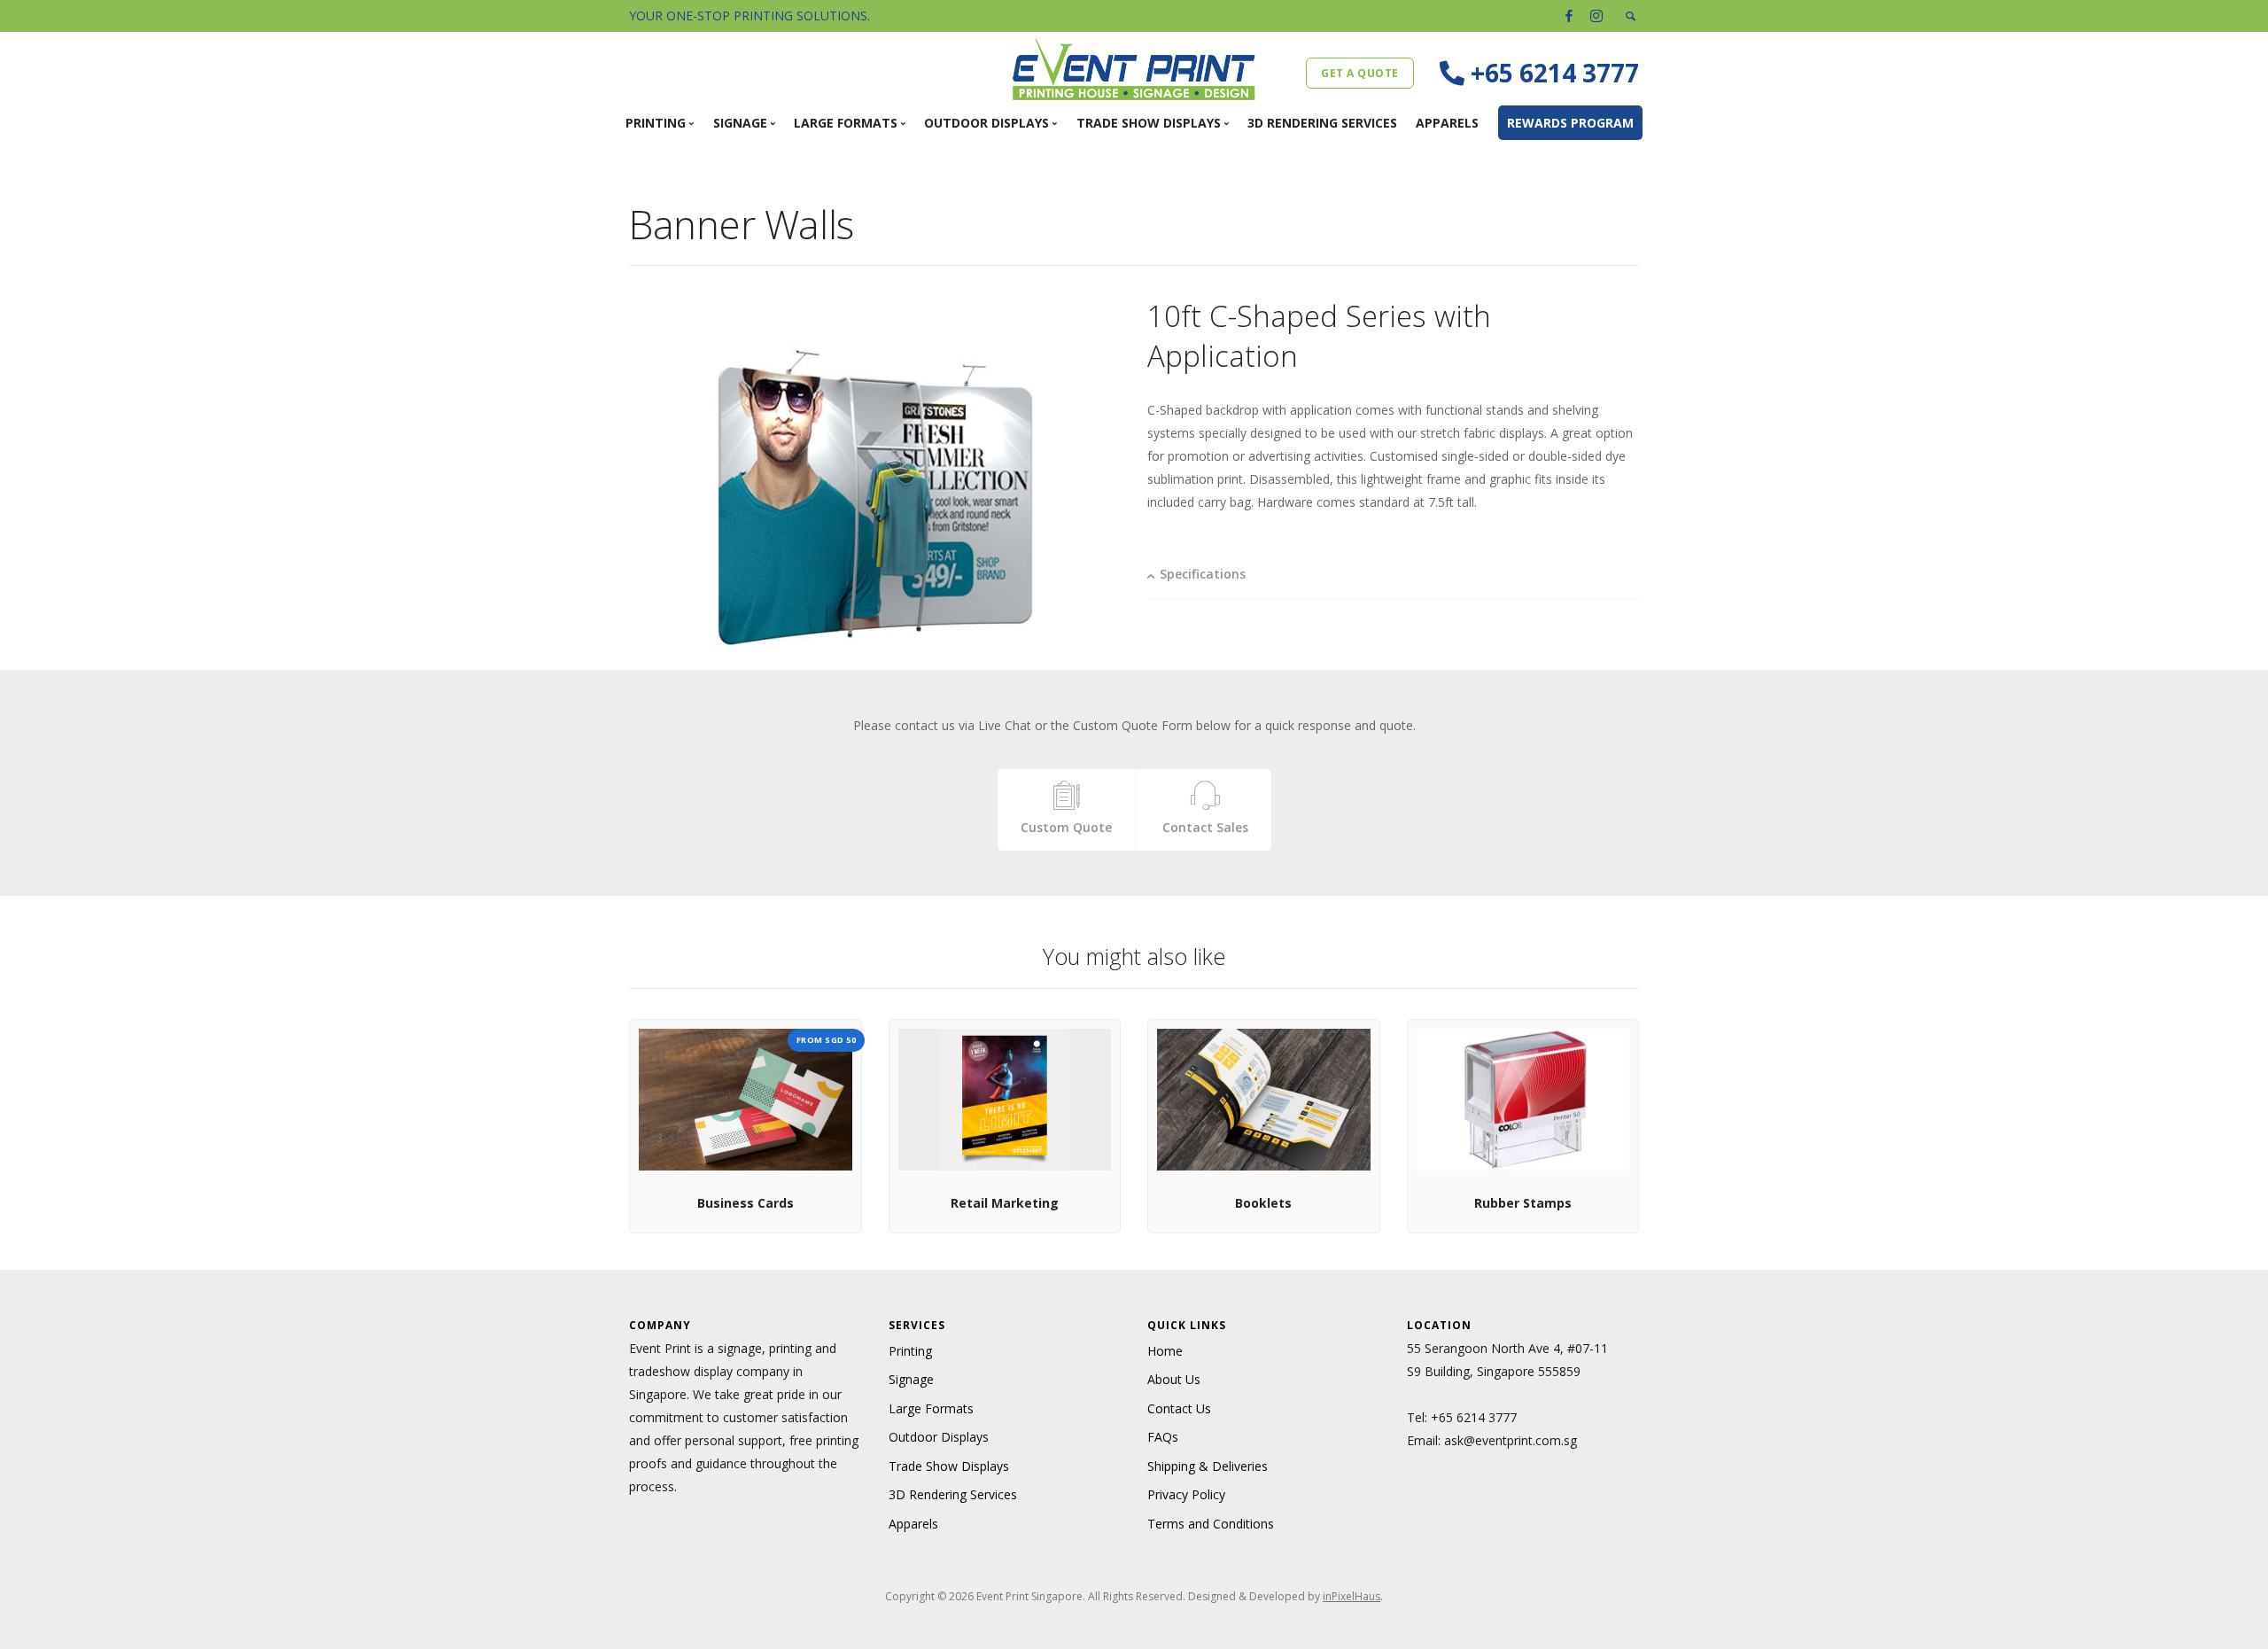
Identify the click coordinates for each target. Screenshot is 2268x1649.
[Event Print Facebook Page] (1569, 16)
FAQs (1163, 1437)
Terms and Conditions (1211, 1524)
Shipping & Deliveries (1208, 1466)
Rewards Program (1570, 123)
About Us (1174, 1379)
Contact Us (1179, 1408)
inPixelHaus (1351, 1596)
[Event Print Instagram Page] (1596, 16)
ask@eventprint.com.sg (1511, 1440)
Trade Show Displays (949, 1466)
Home (1165, 1351)
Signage (911, 1379)
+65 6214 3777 (1474, 1417)
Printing (910, 1351)
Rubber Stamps (1523, 1203)
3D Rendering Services (1322, 123)
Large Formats (931, 1408)
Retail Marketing (1005, 1203)
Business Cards (746, 1203)
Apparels (1447, 123)
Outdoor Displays (939, 1437)
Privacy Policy (1186, 1494)
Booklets (1263, 1203)
